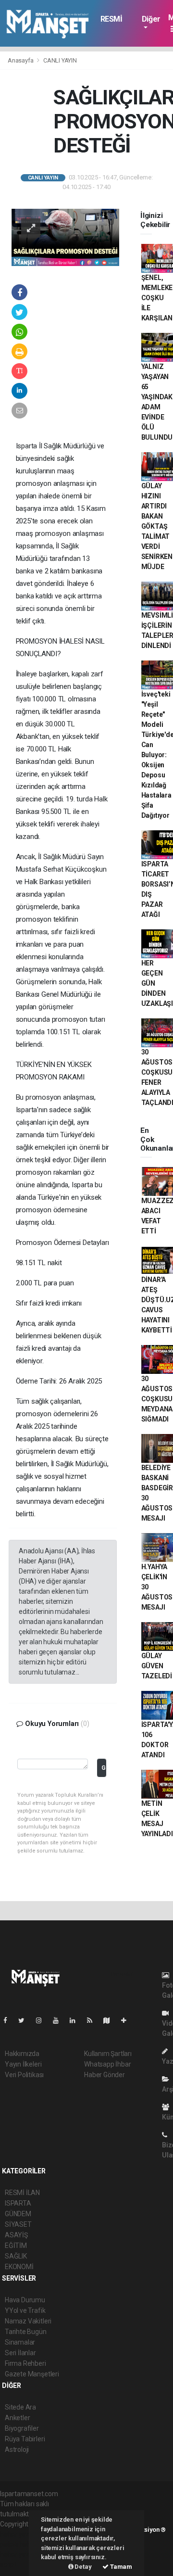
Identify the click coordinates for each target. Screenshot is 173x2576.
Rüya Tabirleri (25, 2439)
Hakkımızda (22, 2054)
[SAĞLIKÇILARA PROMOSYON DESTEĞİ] (65, 237)
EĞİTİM (16, 2246)
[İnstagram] (43, 2020)
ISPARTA (18, 2203)
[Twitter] (25, 2020)
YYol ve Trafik (25, 2310)
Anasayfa (21, 60)
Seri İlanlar (20, 2353)
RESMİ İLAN (111, 24)
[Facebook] (9, 2020)
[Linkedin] (76, 2020)
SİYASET (18, 2224)
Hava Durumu (25, 2300)
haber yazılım (20, 2554)
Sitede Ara (20, 2407)
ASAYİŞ (16, 2235)
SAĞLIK (16, 2256)
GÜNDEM (18, 2214)
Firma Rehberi (25, 2363)
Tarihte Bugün (26, 2332)
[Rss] (93, 2020)
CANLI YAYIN (60, 60)
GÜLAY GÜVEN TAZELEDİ (157, 1666)
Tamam (120, 2567)
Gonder (104, 1768)
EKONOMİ (19, 2267)
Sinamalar (20, 2342)
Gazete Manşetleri (32, 2374)
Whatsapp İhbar (107, 2064)
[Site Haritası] (111, 2020)
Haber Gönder (105, 2075)
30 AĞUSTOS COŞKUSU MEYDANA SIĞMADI (157, 1399)
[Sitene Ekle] (128, 2020)
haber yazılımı (20, 2534)
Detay (83, 2567)
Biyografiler (22, 2428)
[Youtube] (60, 2020)
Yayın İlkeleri (23, 2064)
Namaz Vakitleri (28, 2321)
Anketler (17, 2418)
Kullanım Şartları (108, 2054)
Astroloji (17, 2449)
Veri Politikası (24, 2075)
